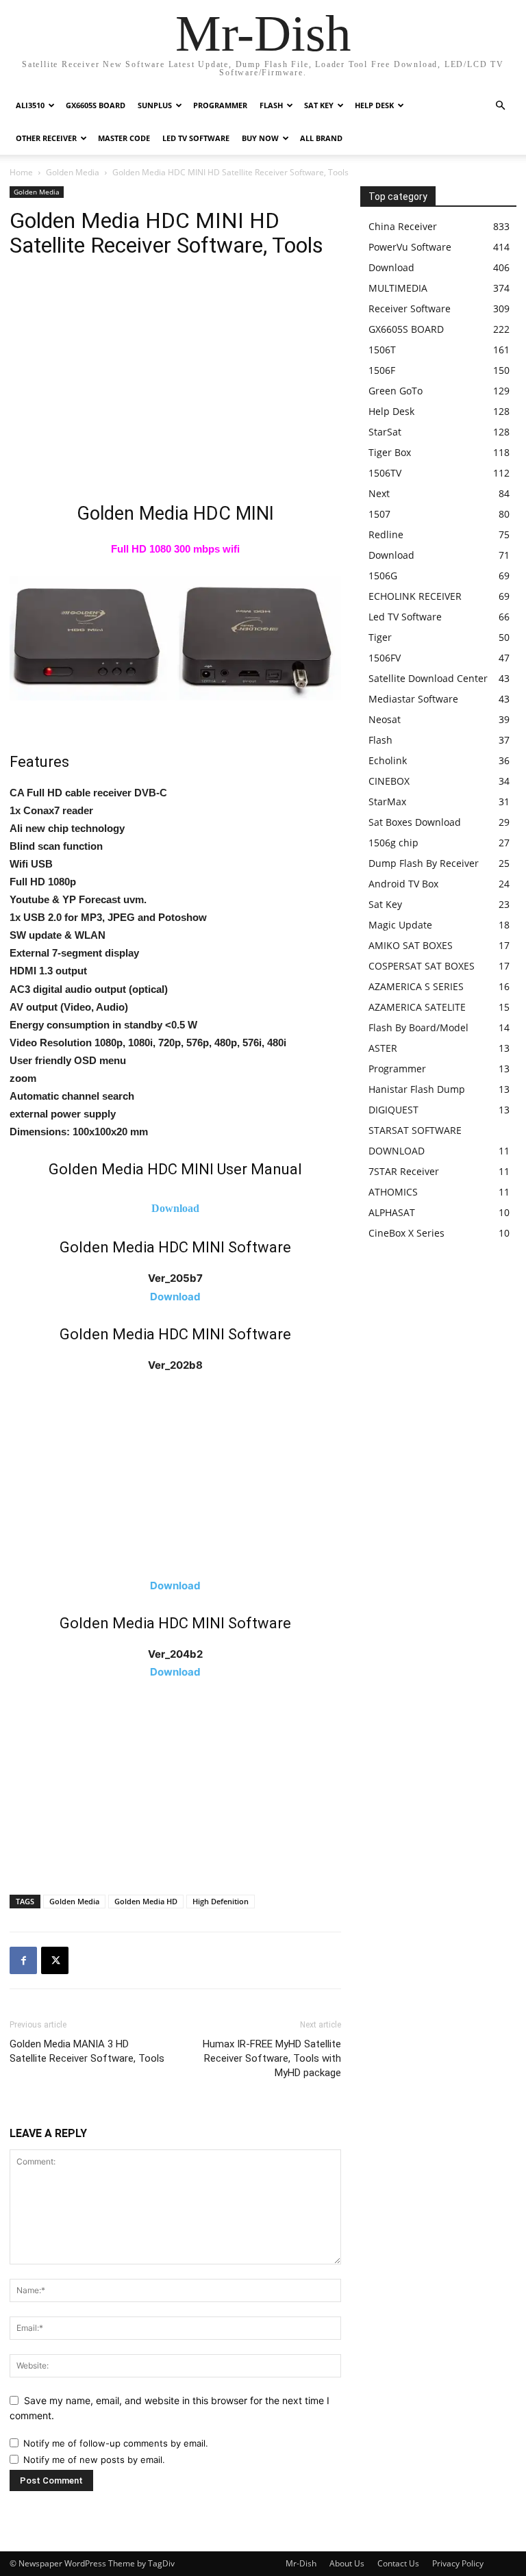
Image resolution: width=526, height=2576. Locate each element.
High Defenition (221, 1901)
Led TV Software (196, 138)
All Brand (321, 138)
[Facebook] (23, 1960)
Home (21, 172)
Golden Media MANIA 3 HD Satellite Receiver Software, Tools (87, 2051)
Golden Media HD (146, 1901)
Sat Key (319, 105)
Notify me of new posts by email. (94, 2460)
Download (175, 1208)
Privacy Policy (458, 2563)
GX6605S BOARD (96, 105)
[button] (500, 106)
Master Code (124, 138)
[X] (55, 1960)
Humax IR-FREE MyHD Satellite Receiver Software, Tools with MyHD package (272, 2058)
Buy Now (260, 138)
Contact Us (398, 2563)
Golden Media (73, 172)
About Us (347, 2563)
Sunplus (155, 105)
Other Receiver (46, 138)
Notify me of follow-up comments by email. (116, 2443)
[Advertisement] (175, 384)
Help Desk (374, 105)
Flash (271, 105)
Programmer (220, 105)
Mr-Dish (301, 2563)
